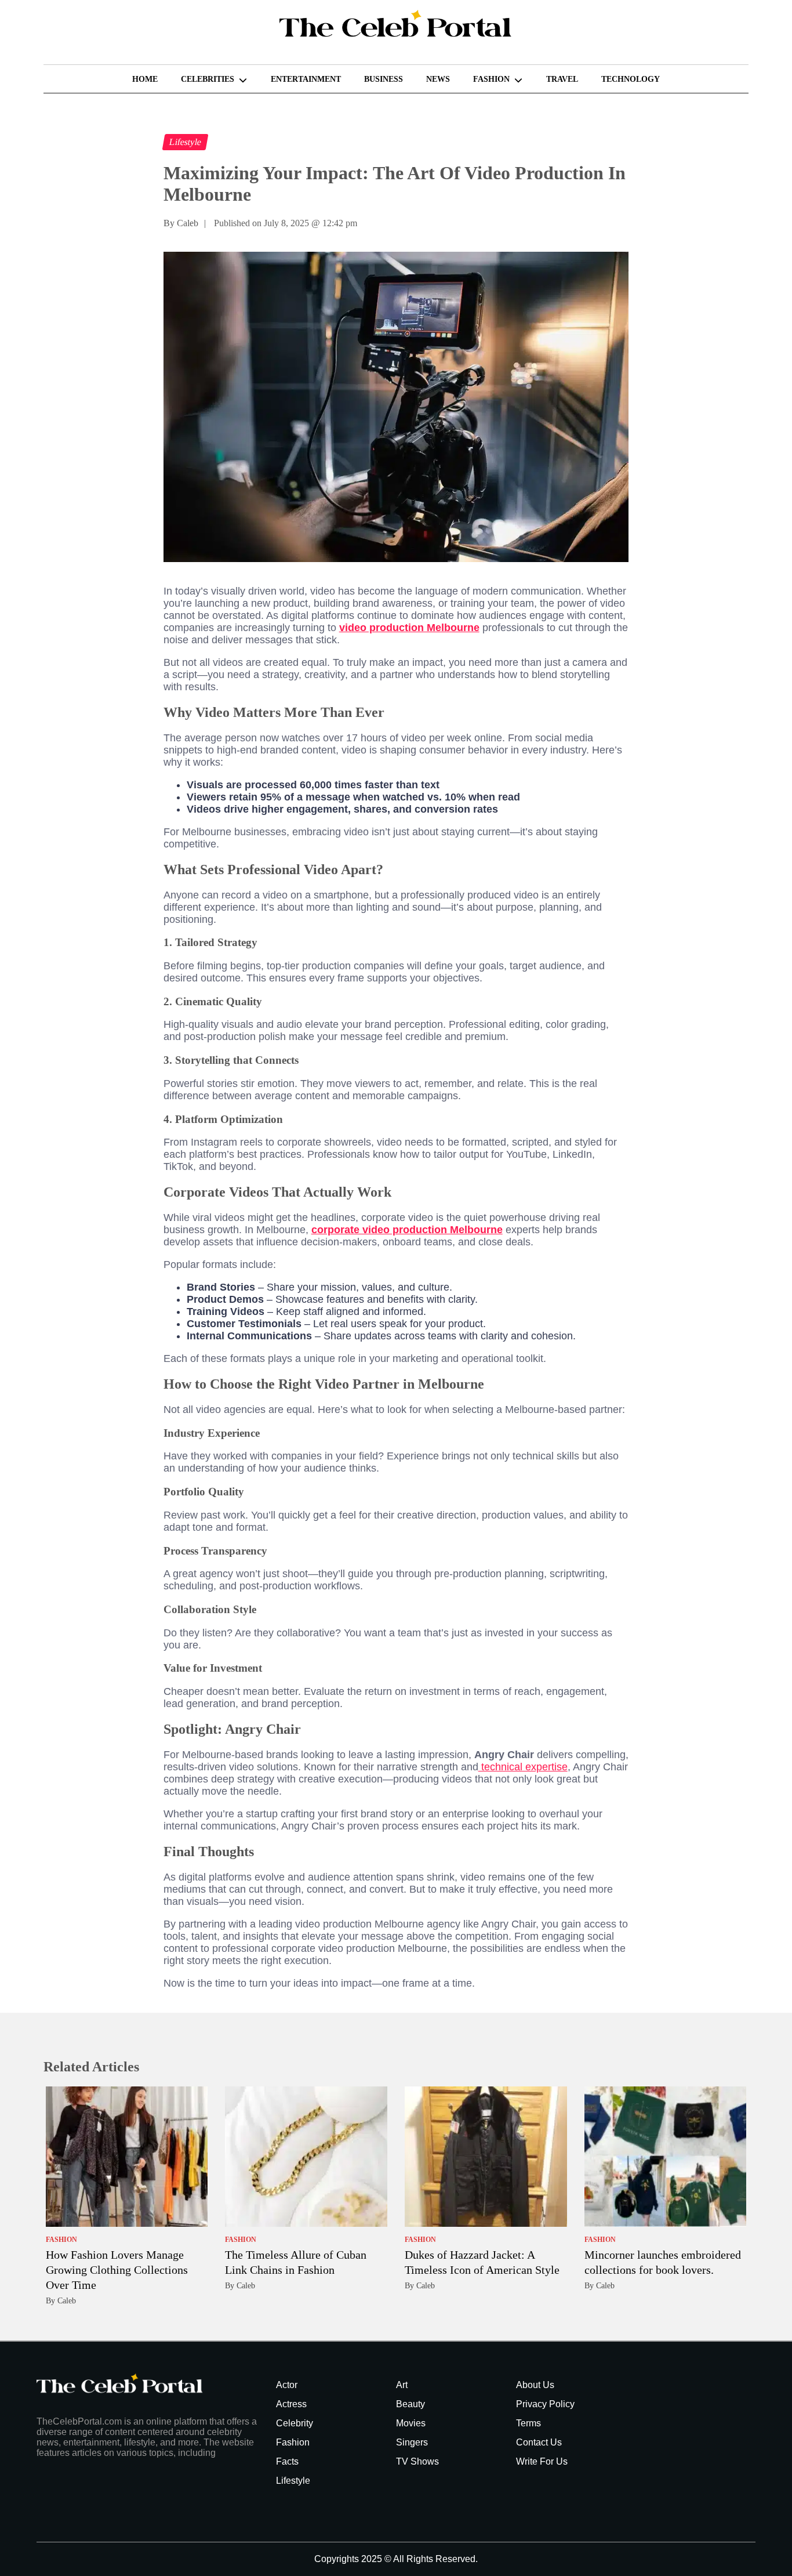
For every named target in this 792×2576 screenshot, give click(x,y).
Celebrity (295, 2423)
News (438, 79)
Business (384, 79)
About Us (535, 2385)
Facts (287, 2461)
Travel (562, 79)
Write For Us (542, 2461)
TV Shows (417, 2461)
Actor (287, 2385)
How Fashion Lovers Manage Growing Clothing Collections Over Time (117, 2270)
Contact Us (539, 2442)
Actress (291, 2404)
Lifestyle (293, 2481)
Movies (411, 2423)
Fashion (491, 79)
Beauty (410, 2404)
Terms (528, 2423)
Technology (631, 79)
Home (145, 79)
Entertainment (306, 79)
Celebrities (208, 79)
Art (402, 2385)
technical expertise (523, 1767)
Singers (412, 2442)
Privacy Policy (545, 2404)
